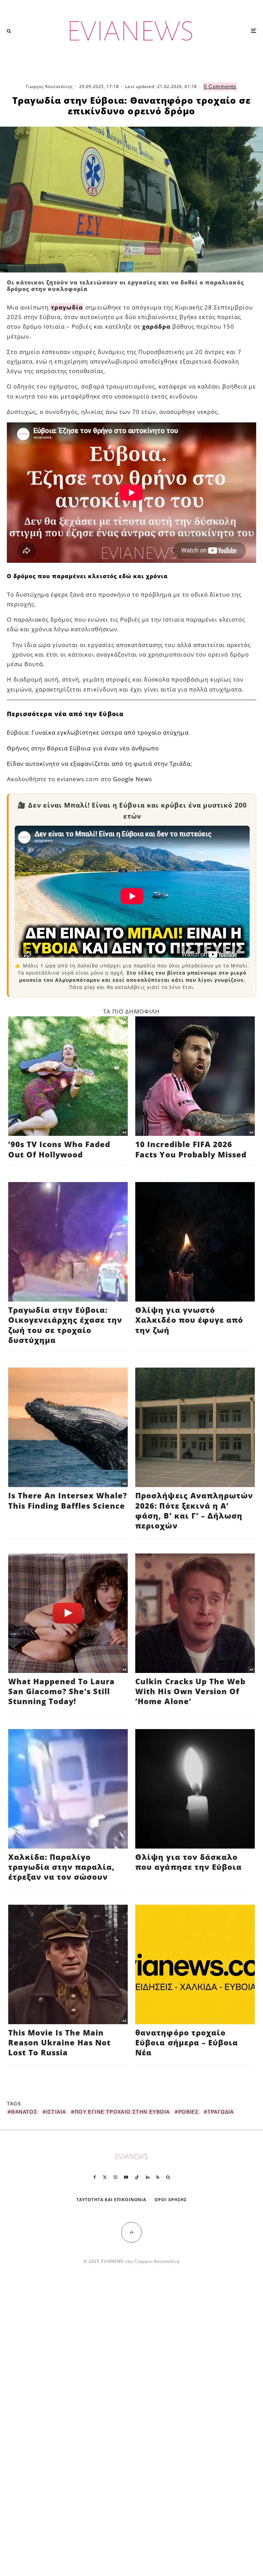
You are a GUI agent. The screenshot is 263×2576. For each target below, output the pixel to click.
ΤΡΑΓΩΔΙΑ (221, 2112)
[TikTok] (137, 2177)
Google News (133, 779)
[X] (105, 2177)
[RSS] (158, 2177)
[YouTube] (126, 2177)
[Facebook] (95, 2177)
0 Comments (220, 86)
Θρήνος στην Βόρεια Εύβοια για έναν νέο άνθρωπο (83, 748)
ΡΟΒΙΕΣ (189, 2112)
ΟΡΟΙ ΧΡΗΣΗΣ (171, 2200)
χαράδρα (156, 326)
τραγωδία (67, 307)
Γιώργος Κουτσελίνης (49, 86)
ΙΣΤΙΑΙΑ (56, 2112)
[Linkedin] (148, 2177)
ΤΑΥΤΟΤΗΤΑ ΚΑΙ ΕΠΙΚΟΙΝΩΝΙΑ (111, 2200)
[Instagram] (115, 2177)
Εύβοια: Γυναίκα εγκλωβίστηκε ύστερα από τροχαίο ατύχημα (98, 732)
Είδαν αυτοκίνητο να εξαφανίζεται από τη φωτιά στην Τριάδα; (99, 764)
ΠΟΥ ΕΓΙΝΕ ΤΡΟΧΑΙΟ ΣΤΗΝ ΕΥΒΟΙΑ (122, 2112)
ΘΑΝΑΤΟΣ (24, 2112)
